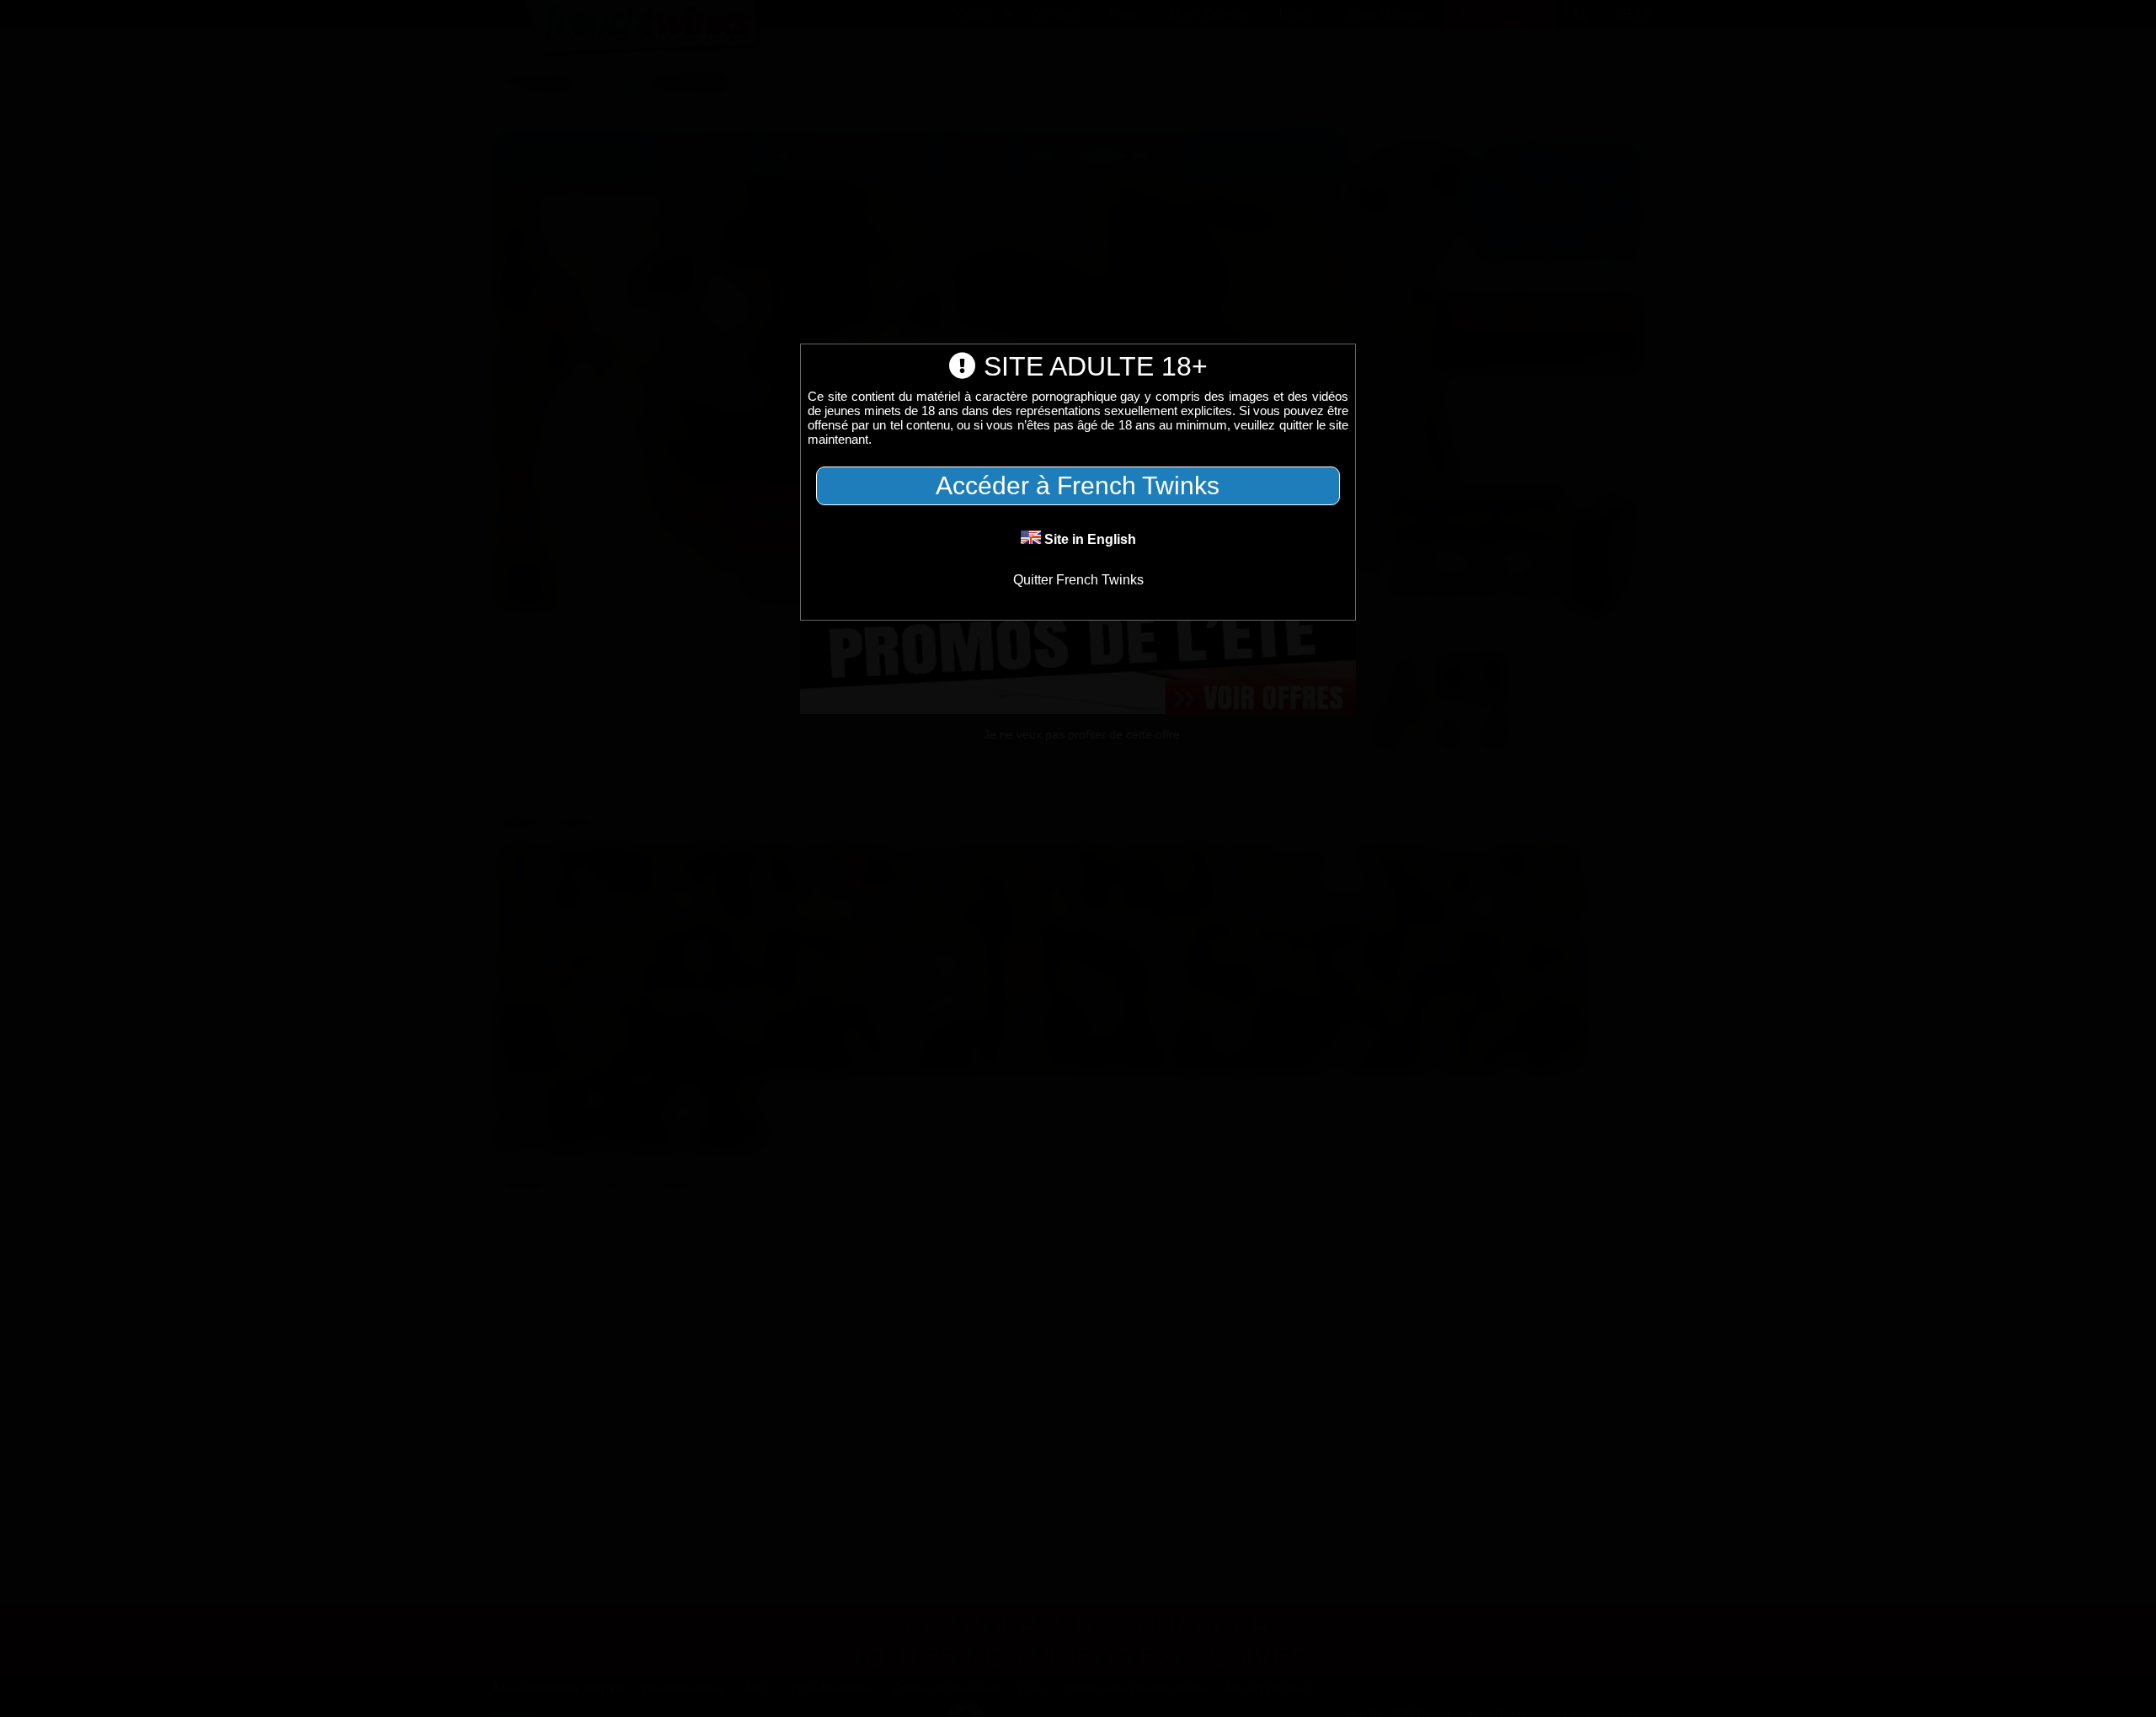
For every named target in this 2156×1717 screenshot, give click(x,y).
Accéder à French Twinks (1078, 485)
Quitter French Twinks (1078, 580)
